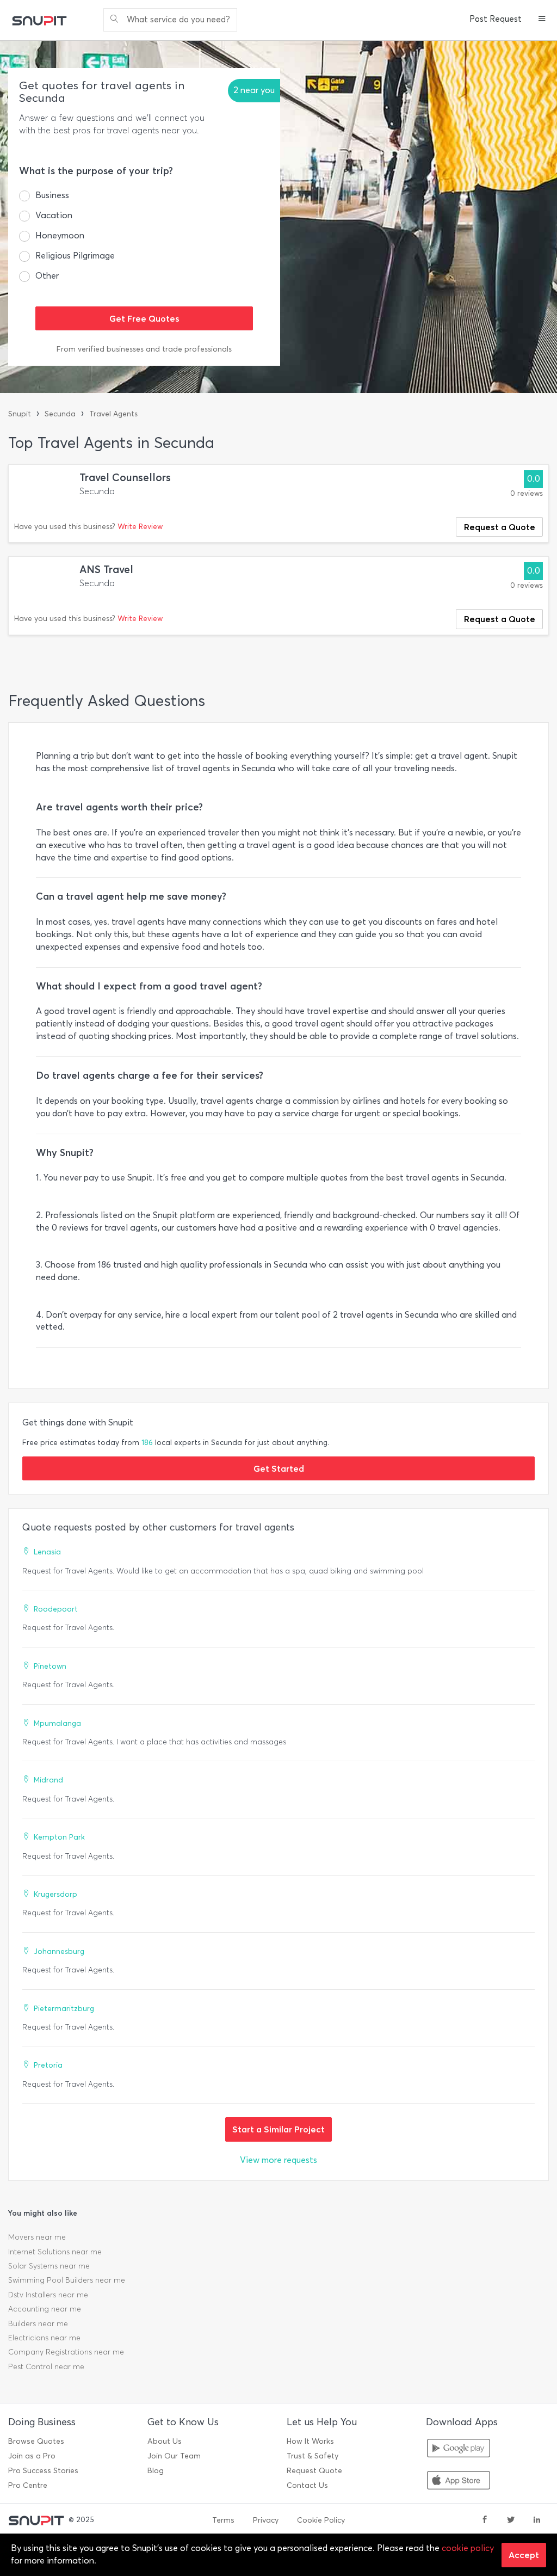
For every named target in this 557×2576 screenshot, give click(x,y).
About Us (165, 2441)
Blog (156, 2471)
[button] (542, 20)
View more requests (278, 2160)
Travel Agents (113, 414)
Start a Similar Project (278, 2129)
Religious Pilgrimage (75, 256)
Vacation (54, 215)
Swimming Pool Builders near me (67, 2280)
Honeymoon (60, 235)
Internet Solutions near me (55, 2252)
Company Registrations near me (66, 2352)
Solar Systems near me (49, 2266)
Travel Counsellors (125, 478)
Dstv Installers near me (48, 2295)
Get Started (279, 1468)
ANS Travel (106, 570)
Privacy (266, 2520)
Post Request (496, 19)
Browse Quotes (36, 2441)
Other (47, 276)
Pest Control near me (46, 2367)
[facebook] (485, 2520)
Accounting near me (45, 2309)
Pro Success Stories (43, 2471)
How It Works (310, 2441)
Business (52, 195)
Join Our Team (174, 2456)
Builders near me (38, 2324)
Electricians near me (44, 2338)
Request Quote (314, 2471)
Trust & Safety (312, 2456)
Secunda (60, 414)
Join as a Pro (32, 2456)
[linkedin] (537, 2520)
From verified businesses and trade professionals (144, 349)
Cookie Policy (321, 2520)
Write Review (140, 527)
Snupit (20, 414)
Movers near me (37, 2237)
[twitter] (511, 2520)
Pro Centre (28, 2485)
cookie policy (468, 2548)
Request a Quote (500, 527)
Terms (223, 2520)
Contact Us (307, 2485)
